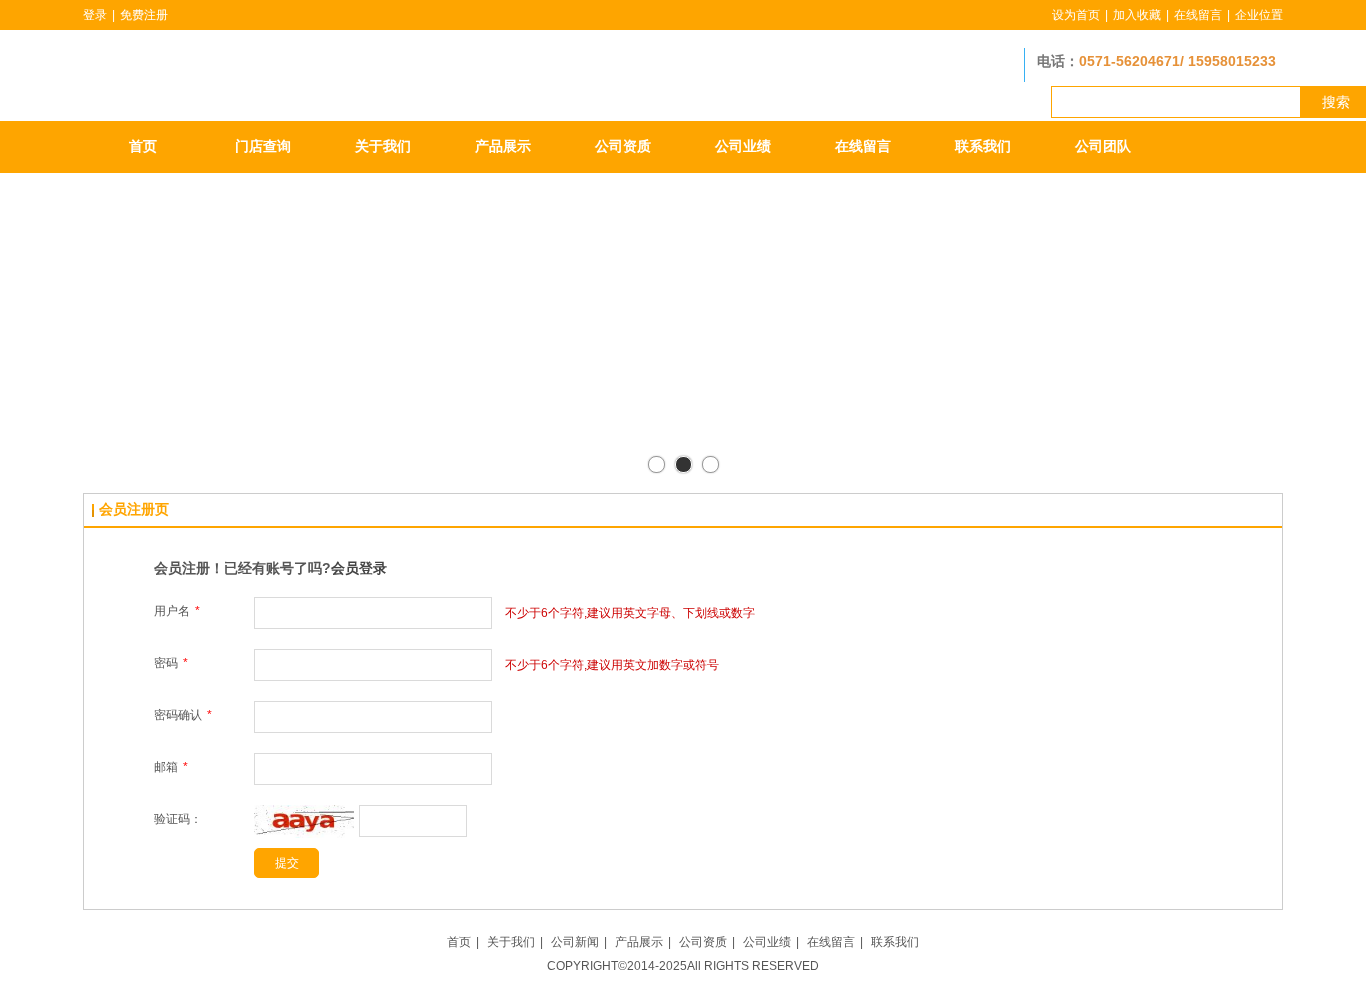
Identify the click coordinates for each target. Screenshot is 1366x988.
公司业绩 (767, 942)
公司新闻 (575, 942)
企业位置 (1259, 15)
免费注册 (144, 15)
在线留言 (1198, 15)
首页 (459, 942)
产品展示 (639, 942)
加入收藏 (1137, 15)
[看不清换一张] (304, 834)
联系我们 (895, 942)
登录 (95, 15)
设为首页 (1076, 15)
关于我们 (511, 942)
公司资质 (703, 942)
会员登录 (359, 568)
